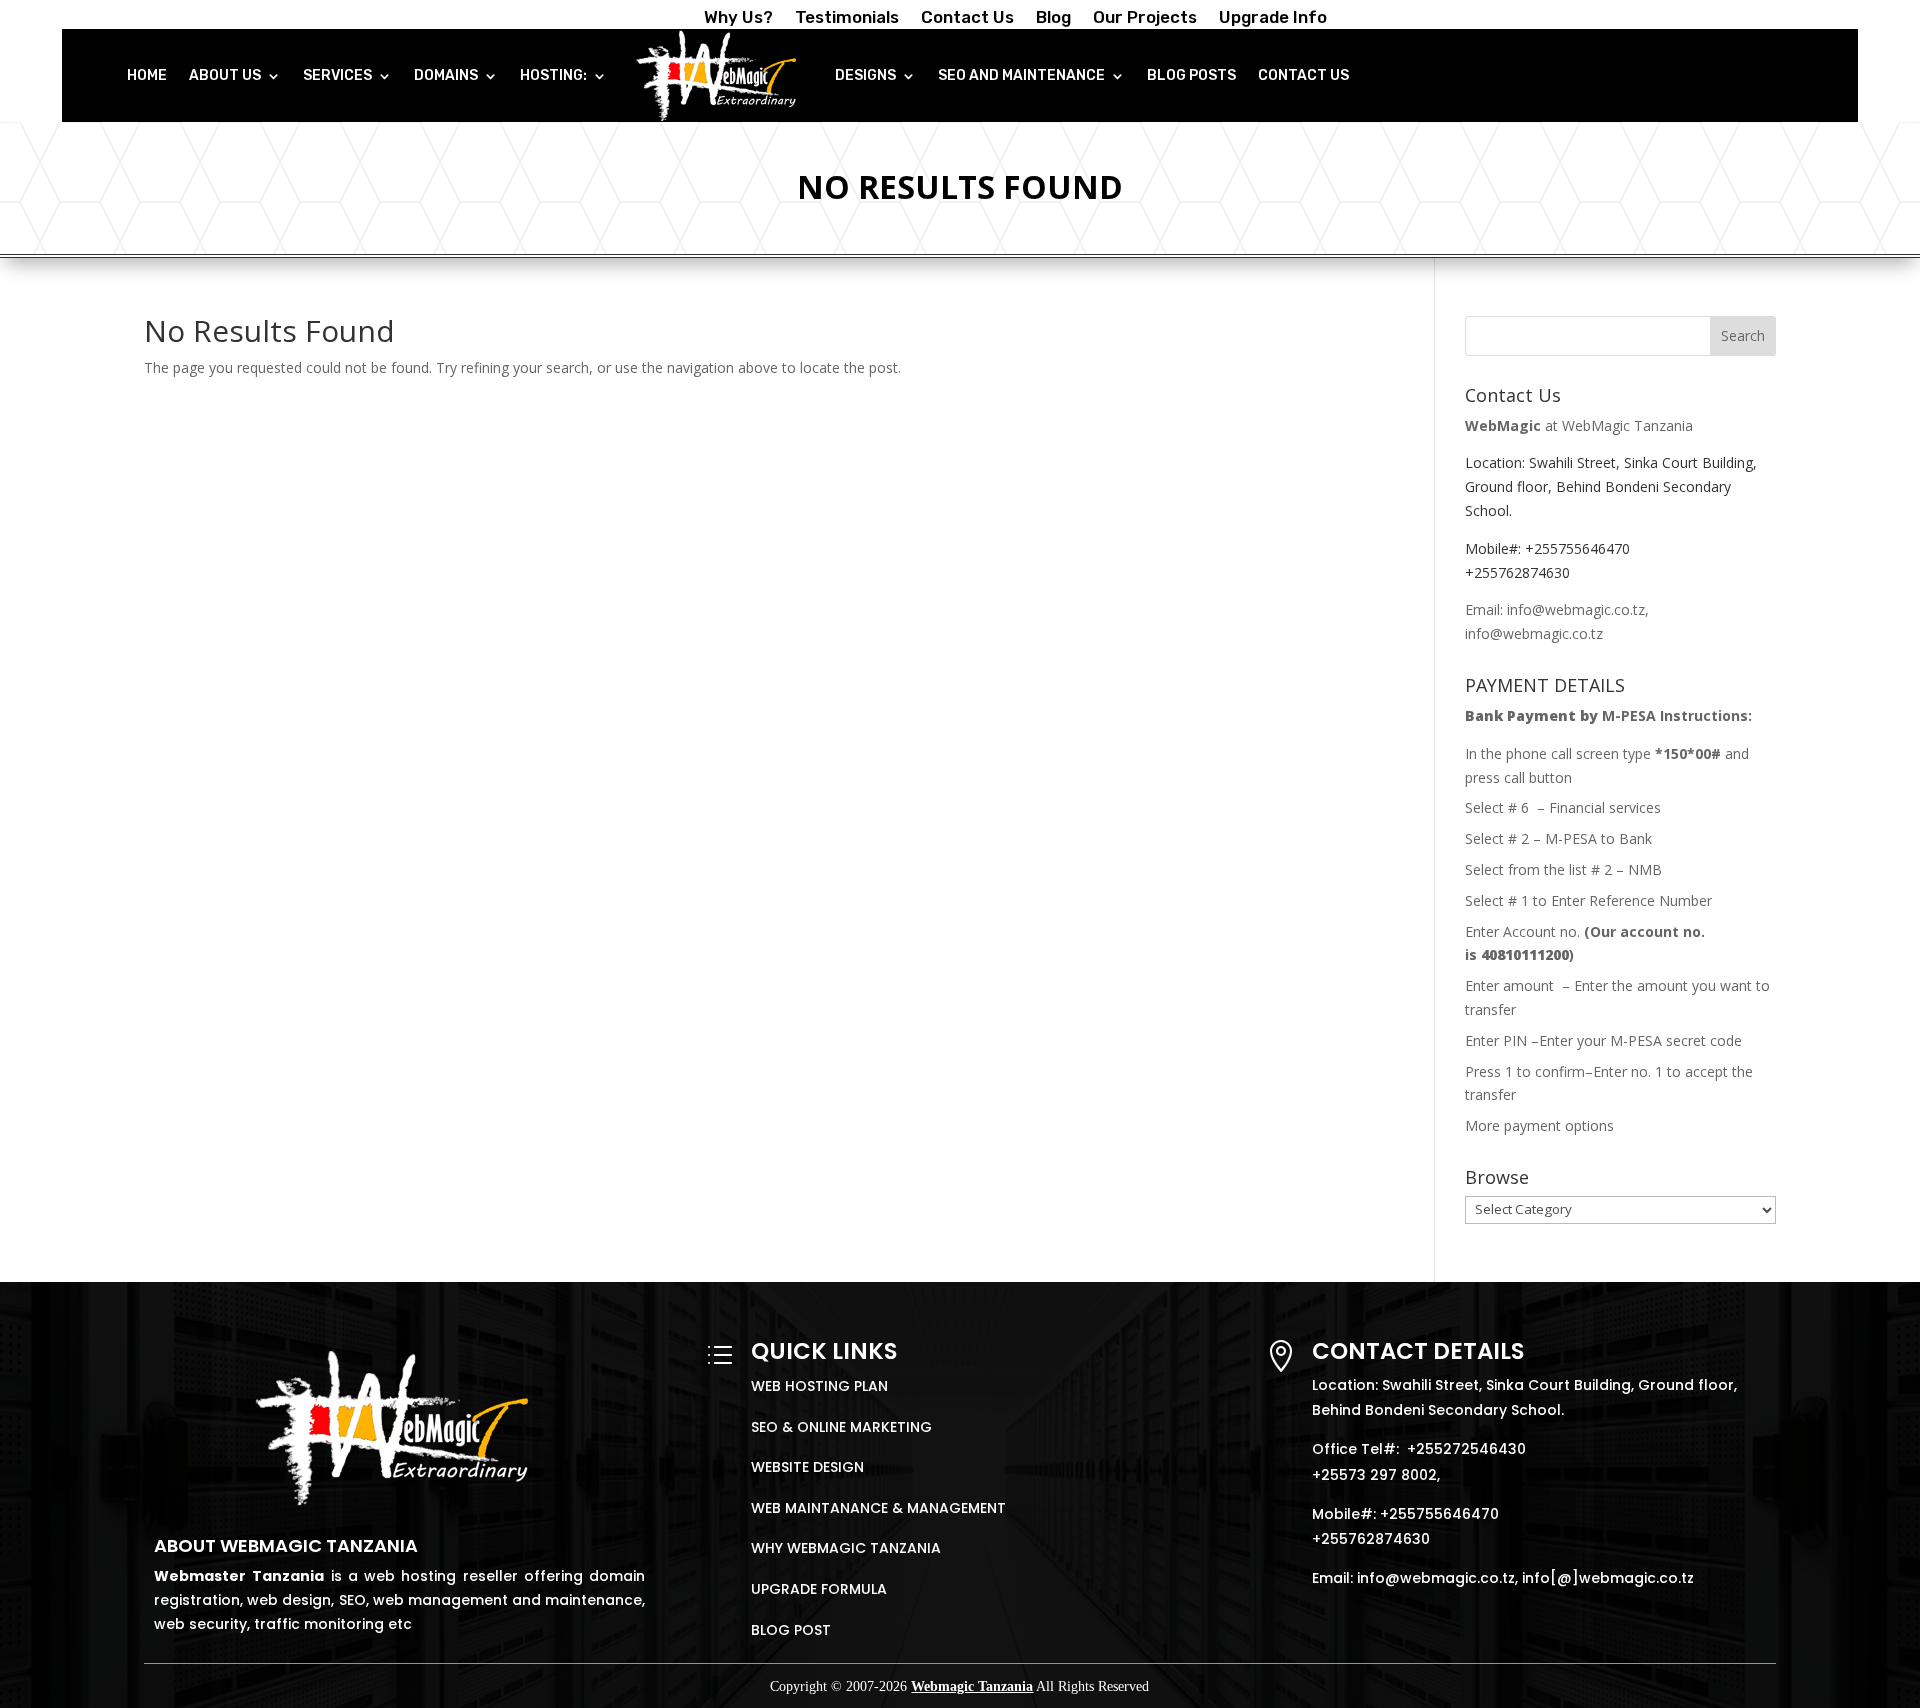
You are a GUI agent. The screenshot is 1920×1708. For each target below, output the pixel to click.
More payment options (1539, 1125)
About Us (225, 75)
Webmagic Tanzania (972, 1686)
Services (337, 75)
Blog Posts (1191, 75)
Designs (865, 75)
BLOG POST (791, 1630)
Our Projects (1145, 18)
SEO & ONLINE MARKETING (841, 1427)
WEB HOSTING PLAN (819, 1386)
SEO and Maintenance (1021, 75)
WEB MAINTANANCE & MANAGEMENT (878, 1508)
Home (147, 75)
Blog (1053, 18)
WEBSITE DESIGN (807, 1467)
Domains (446, 75)
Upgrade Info (1273, 18)
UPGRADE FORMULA (819, 1589)
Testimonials (847, 18)
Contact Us (967, 18)
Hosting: (553, 75)
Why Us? (738, 18)
